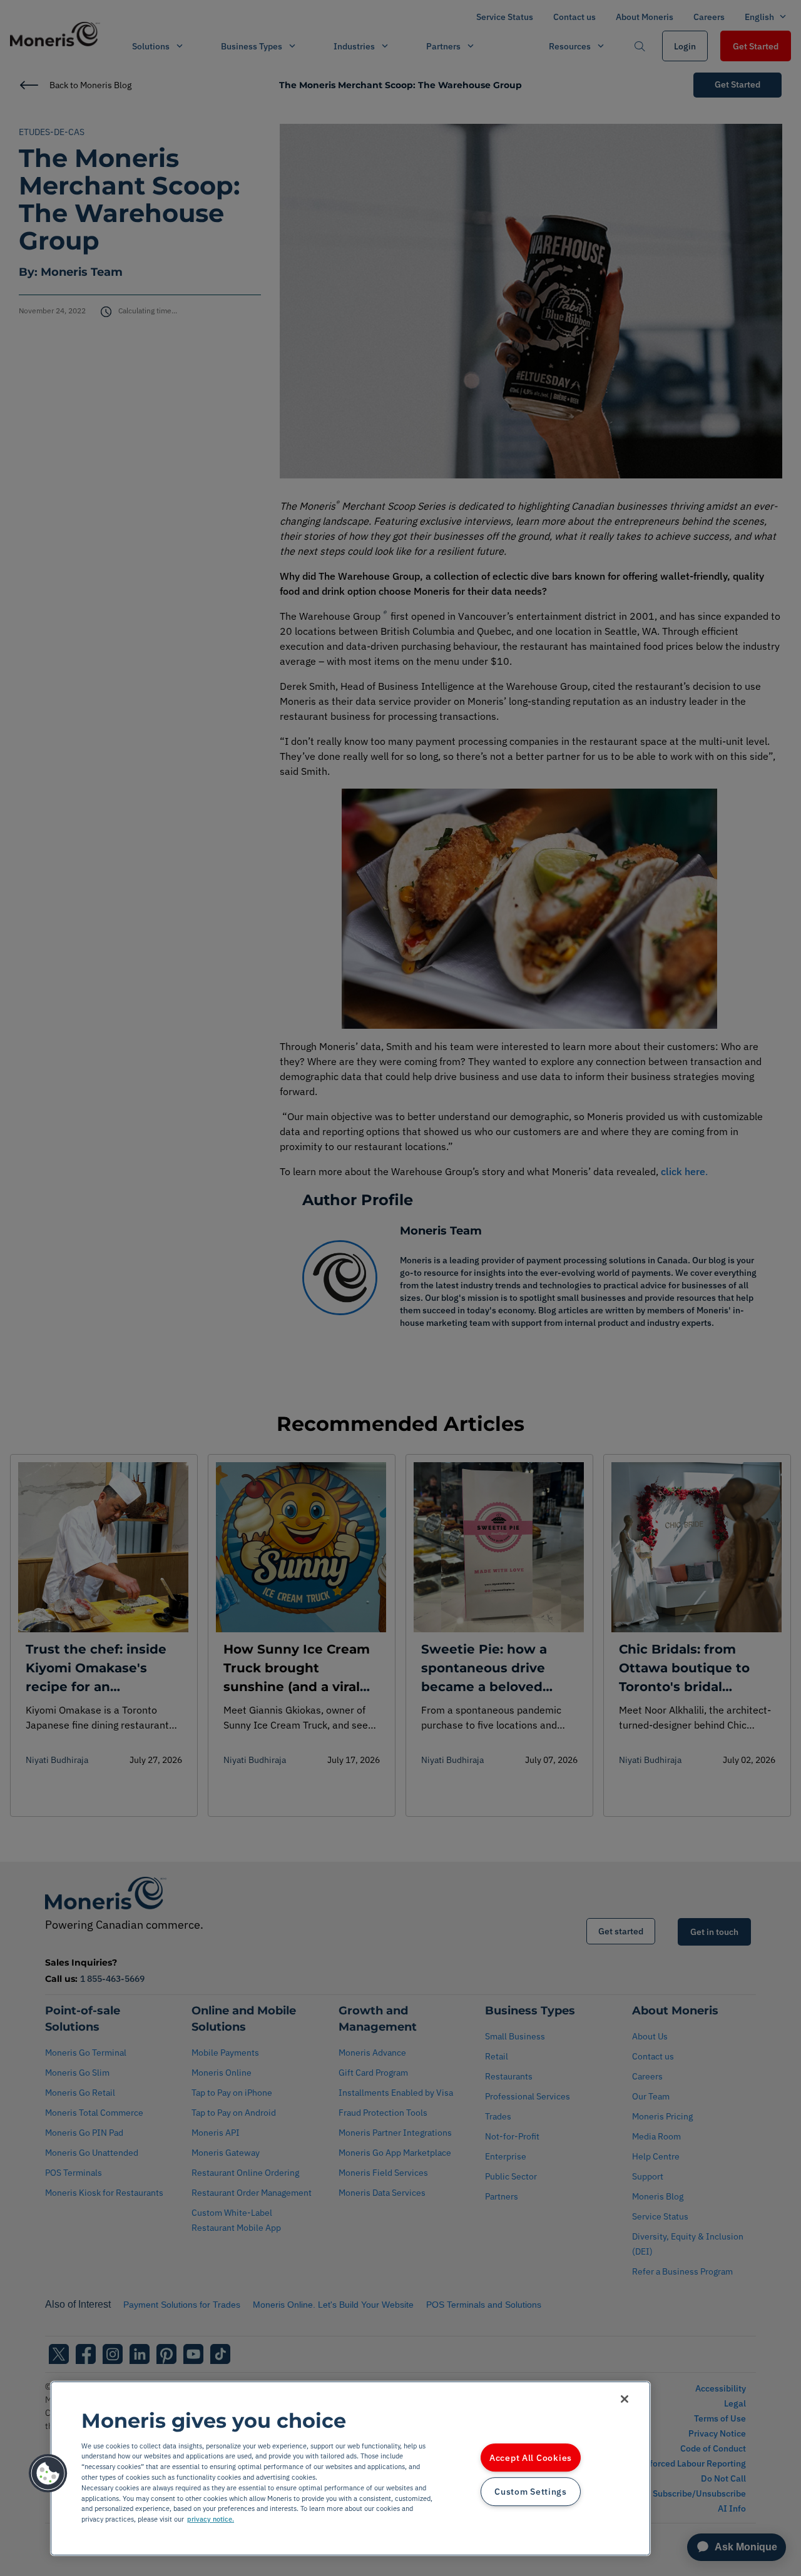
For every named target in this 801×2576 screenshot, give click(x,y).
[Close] (625, 2399)
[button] (48, 2473)
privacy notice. (211, 2519)
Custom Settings (531, 2492)
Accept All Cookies (531, 2457)
